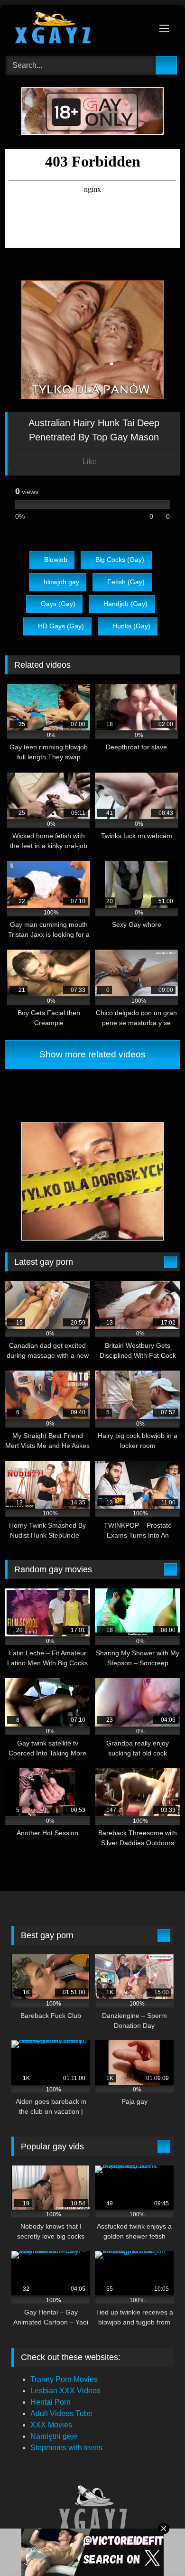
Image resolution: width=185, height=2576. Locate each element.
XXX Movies (51, 2425)
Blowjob (56, 560)
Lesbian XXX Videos (65, 2391)
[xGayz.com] (76, 29)
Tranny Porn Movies (64, 2379)
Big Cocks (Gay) (120, 560)
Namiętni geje (54, 2436)
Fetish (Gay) (126, 582)
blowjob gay (61, 582)
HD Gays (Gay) (61, 626)
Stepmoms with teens (66, 2448)
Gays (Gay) (58, 604)
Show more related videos (92, 1054)
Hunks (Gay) (131, 626)
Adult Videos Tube (61, 2413)
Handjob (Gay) (125, 604)
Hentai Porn (51, 2402)
